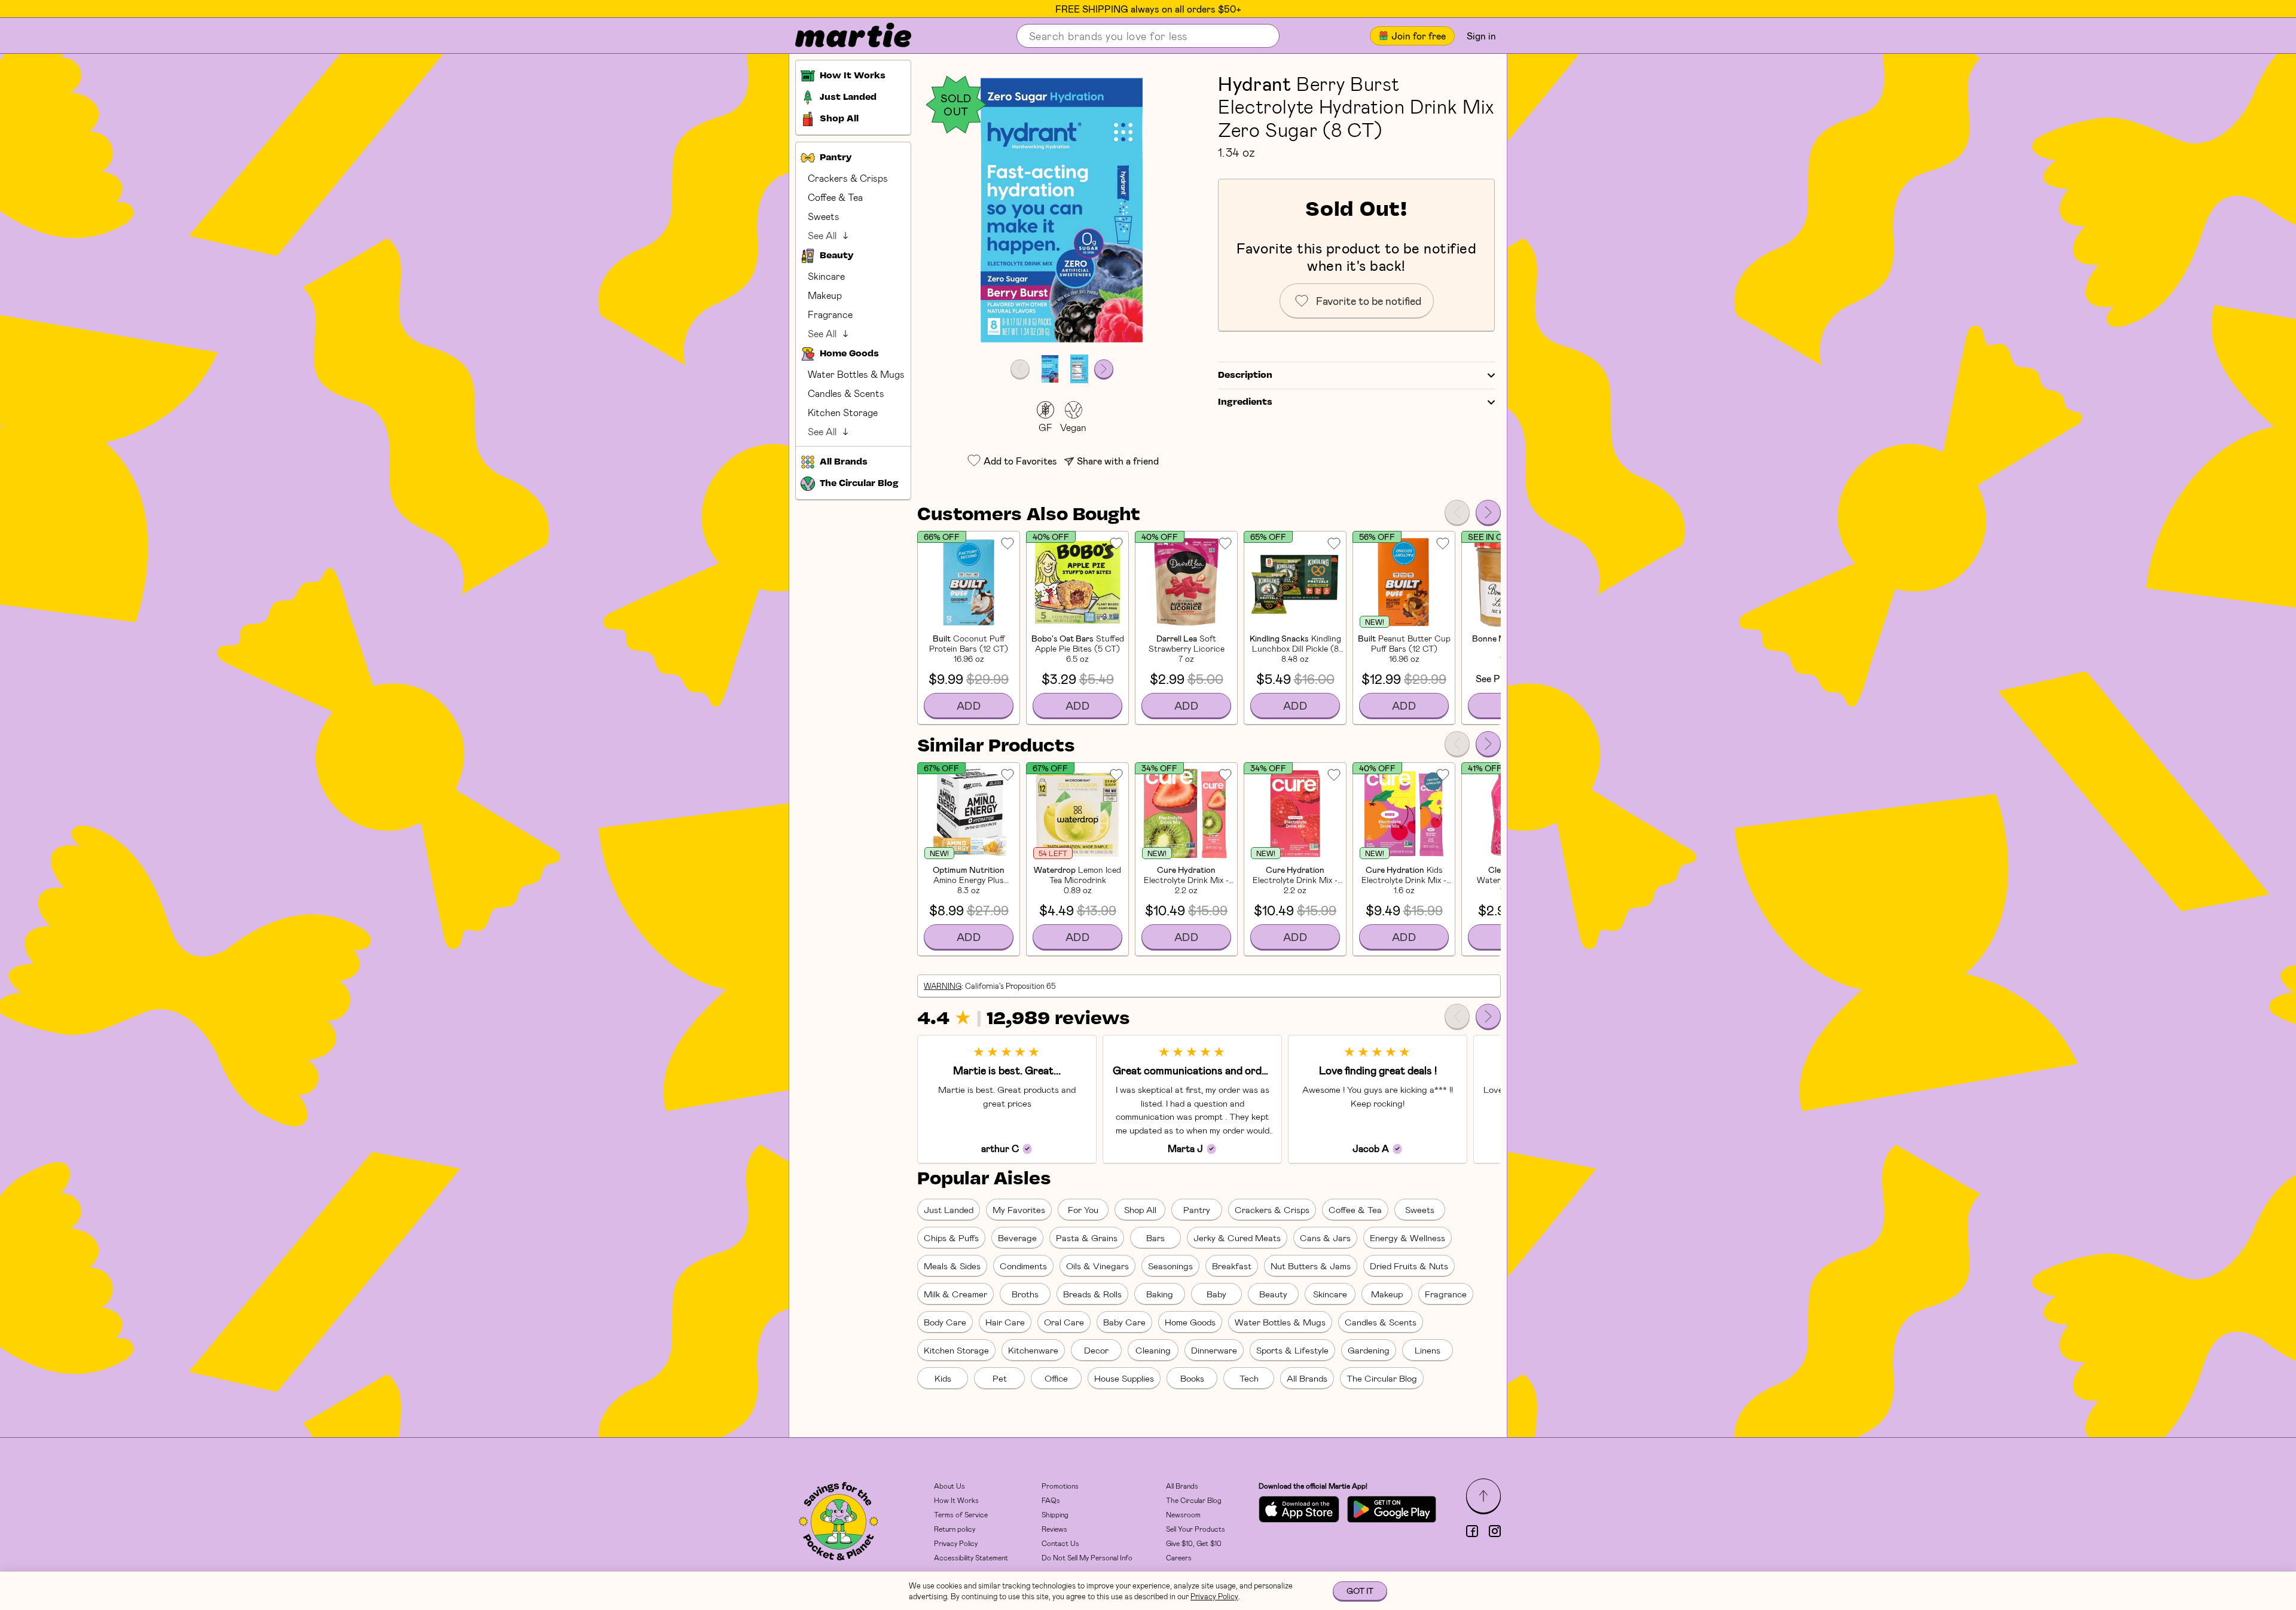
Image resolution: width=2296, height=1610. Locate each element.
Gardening (1369, 1350)
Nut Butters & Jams (1311, 1266)
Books (1192, 1378)
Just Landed (949, 1209)
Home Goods (1190, 1322)
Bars (1155, 1238)
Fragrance (830, 314)
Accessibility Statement (971, 1557)
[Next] (1488, 512)
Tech (1249, 1378)
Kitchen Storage (843, 412)
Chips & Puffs (951, 1238)
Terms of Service (961, 1514)
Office (1056, 1378)
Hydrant (1254, 83)
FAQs (1051, 1500)
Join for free (1419, 36)
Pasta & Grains (1087, 1238)
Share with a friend (1118, 461)
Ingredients (1245, 402)
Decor (1096, 1350)
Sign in (1481, 36)
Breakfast (1232, 1266)
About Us (949, 1486)
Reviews (1054, 1529)
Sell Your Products (1196, 1529)
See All (822, 235)
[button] (1062, 210)
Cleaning (1153, 1350)
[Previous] (1457, 512)
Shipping (1055, 1514)
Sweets (824, 216)
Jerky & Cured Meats (1237, 1238)
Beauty (1273, 1294)
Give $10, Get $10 (1194, 1543)
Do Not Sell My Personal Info (1087, 1557)
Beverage (1017, 1238)
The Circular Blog (1382, 1378)
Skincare (826, 276)
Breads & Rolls (1092, 1294)
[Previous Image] (1020, 369)
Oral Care (1064, 1322)
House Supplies (1124, 1378)
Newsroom (1183, 1514)
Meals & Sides (952, 1266)
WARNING (943, 986)
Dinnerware (1214, 1350)
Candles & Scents (846, 393)
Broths (1025, 1294)
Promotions (1060, 1486)
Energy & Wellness (1407, 1238)
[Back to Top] (1483, 1496)
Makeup (825, 295)
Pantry (1197, 1209)
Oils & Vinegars (1097, 1266)
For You (1083, 1209)
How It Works (956, 1500)
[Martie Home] (843, 36)
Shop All (1140, 1209)
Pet (1000, 1378)
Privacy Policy (956, 1543)
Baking (1160, 1294)
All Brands (1307, 1378)
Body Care (945, 1322)
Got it (1360, 1591)
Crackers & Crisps (848, 178)
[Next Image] (1104, 369)
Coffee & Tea (835, 197)
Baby (1216, 1294)
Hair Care (1005, 1322)
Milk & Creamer (955, 1294)
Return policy (955, 1529)
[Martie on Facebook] (1472, 1531)
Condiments (1023, 1266)
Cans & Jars (1325, 1238)
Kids (943, 1378)
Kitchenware (1033, 1350)
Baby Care (1124, 1322)
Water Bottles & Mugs (856, 374)
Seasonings (1170, 1266)
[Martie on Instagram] (1495, 1531)
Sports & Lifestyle (1292, 1350)
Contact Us (1060, 1543)
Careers (1179, 1557)
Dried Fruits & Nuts (1409, 1266)
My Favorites (1019, 1209)
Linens (1428, 1350)
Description (1245, 375)
